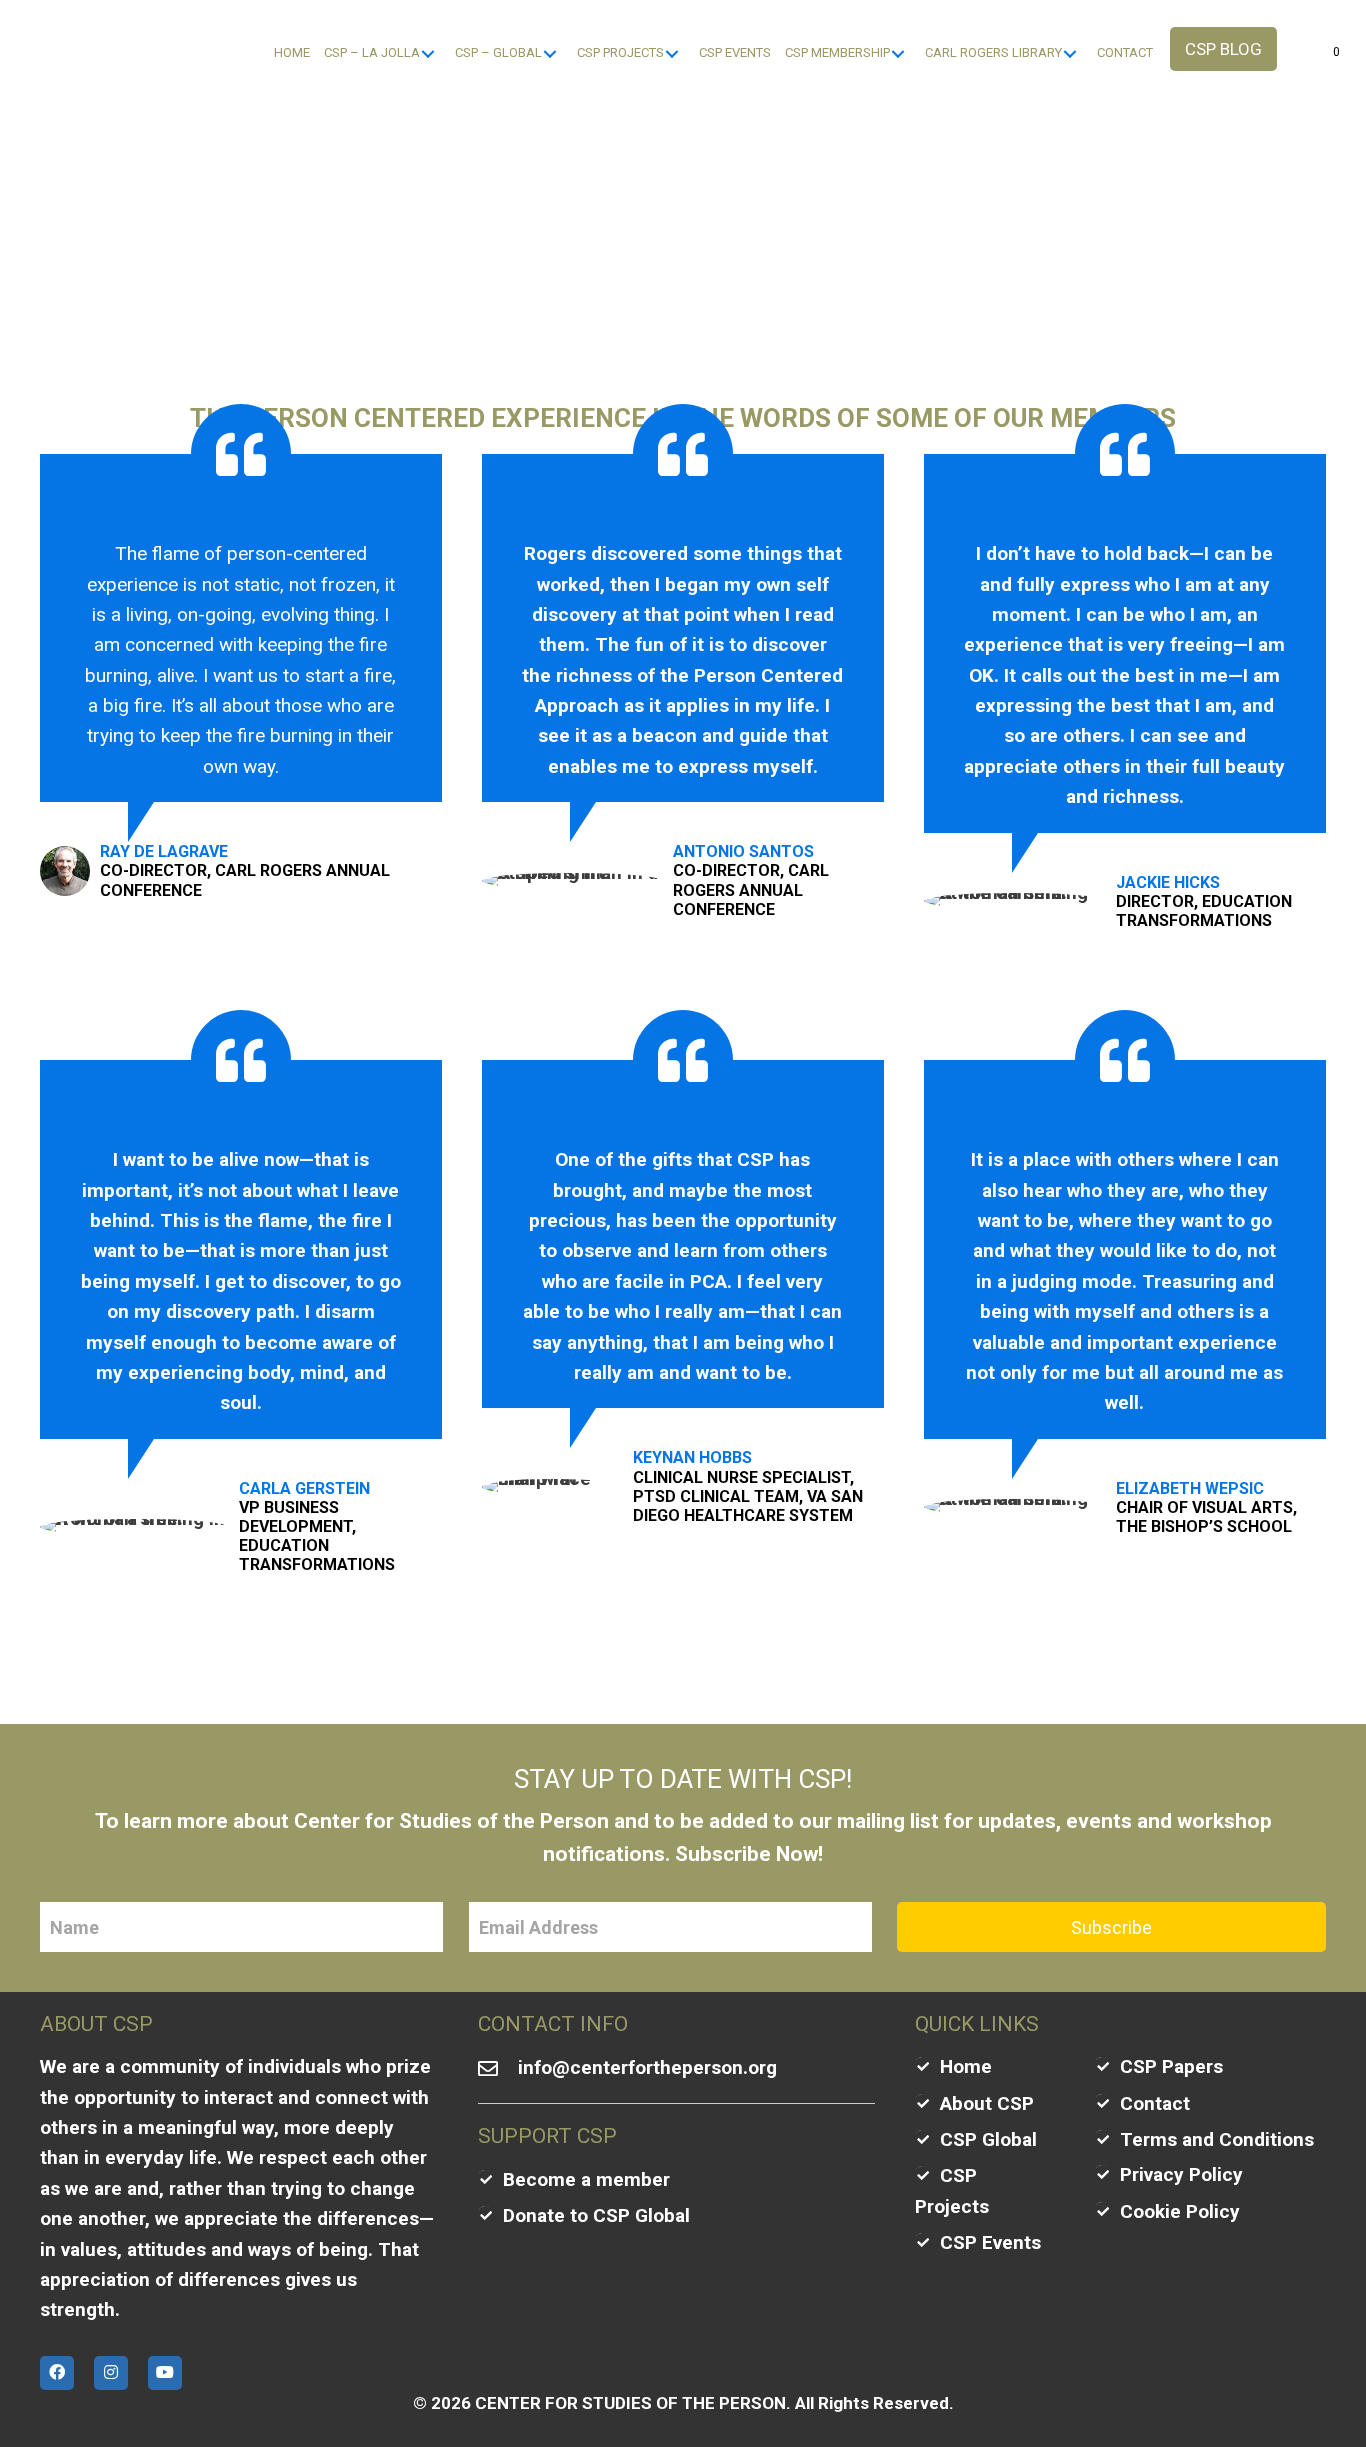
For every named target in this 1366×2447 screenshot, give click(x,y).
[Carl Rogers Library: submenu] (1069, 53)
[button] (1223, 49)
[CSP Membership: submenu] (897, 53)
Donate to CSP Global (596, 2215)
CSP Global (988, 2139)
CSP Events (990, 2242)
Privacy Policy (1181, 2174)
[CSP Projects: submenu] (671, 53)
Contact (1155, 2103)
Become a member (586, 2179)
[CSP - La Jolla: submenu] (427, 53)
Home (966, 2066)
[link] (292, 53)
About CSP (987, 2103)
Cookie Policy (1180, 2211)
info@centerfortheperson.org (647, 2067)
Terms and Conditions (1217, 2139)
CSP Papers (1171, 2066)
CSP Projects (952, 2190)
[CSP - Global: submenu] (549, 53)
